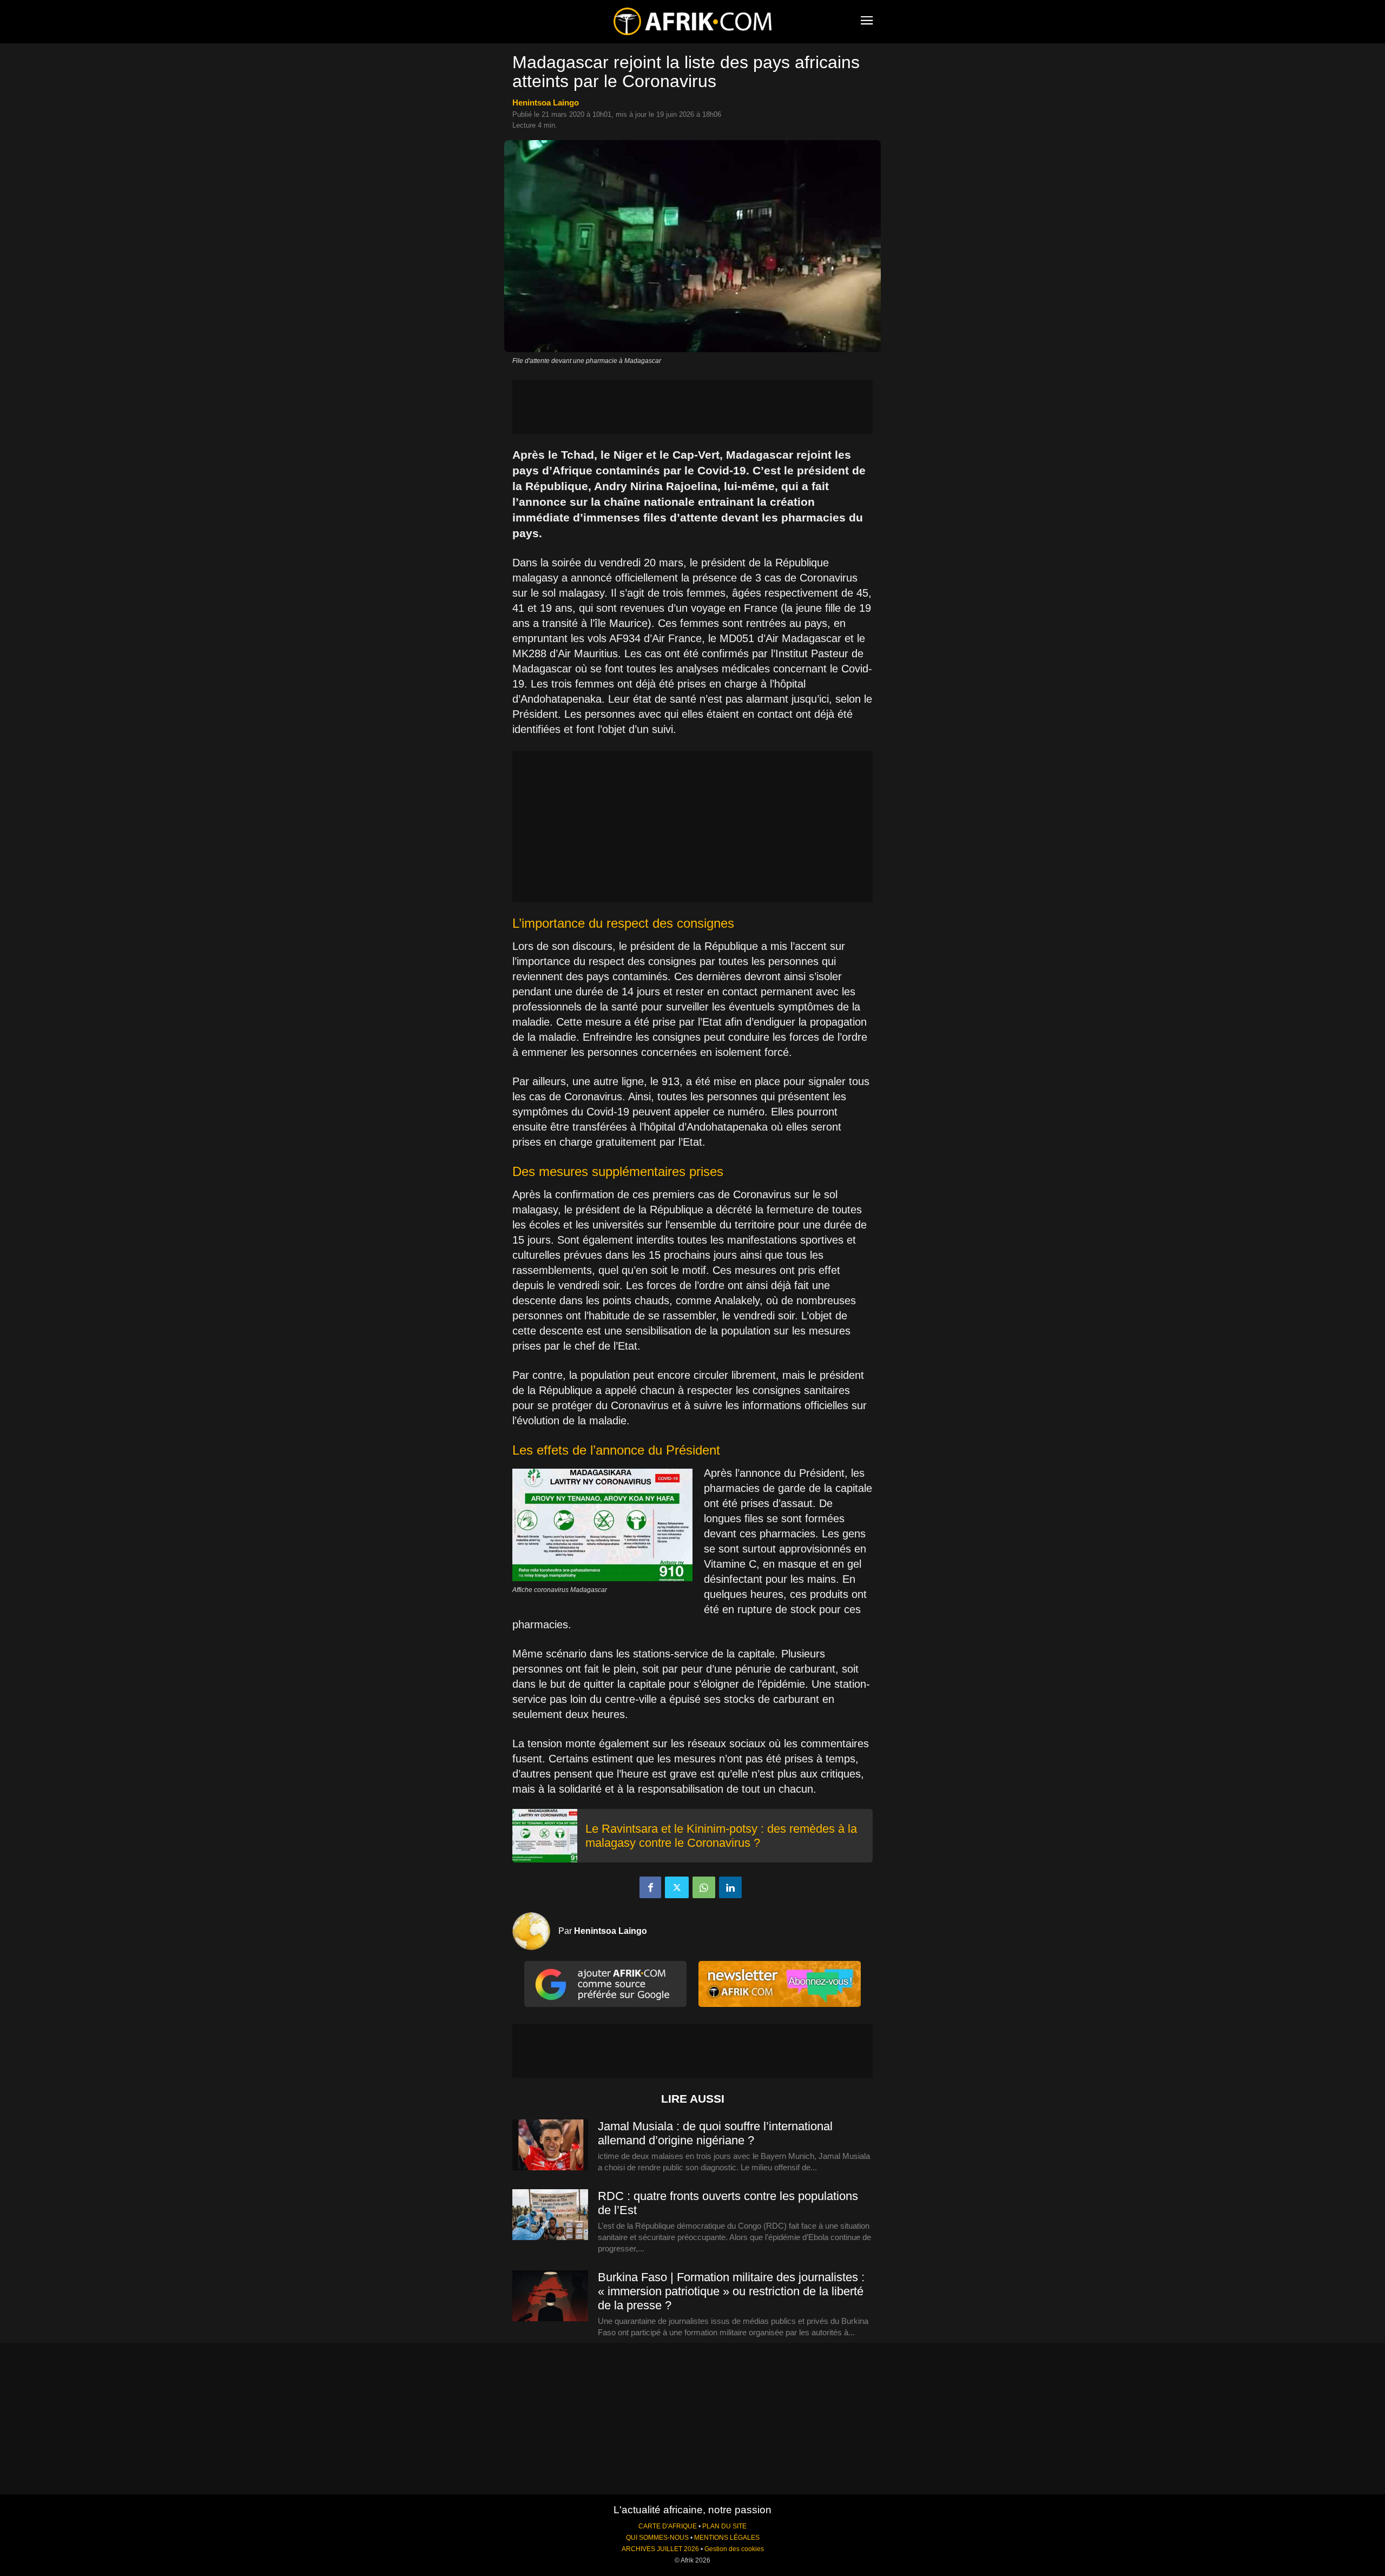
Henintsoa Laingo (546, 103)
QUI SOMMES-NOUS (657, 2538)
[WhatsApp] (704, 1887)
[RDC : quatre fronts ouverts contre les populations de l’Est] (550, 2215)
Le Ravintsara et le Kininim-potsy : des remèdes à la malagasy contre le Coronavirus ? (721, 1836)
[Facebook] (650, 1887)
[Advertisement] (692, 407)
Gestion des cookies (734, 2549)
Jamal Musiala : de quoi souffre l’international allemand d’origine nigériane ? (715, 2133)
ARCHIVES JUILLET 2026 (660, 2549)
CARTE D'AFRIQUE (668, 2526)
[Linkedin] (730, 1887)
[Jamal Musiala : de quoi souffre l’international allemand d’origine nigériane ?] (550, 2145)
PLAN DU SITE (724, 2526)
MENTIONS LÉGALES (727, 2538)
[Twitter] (677, 1887)
